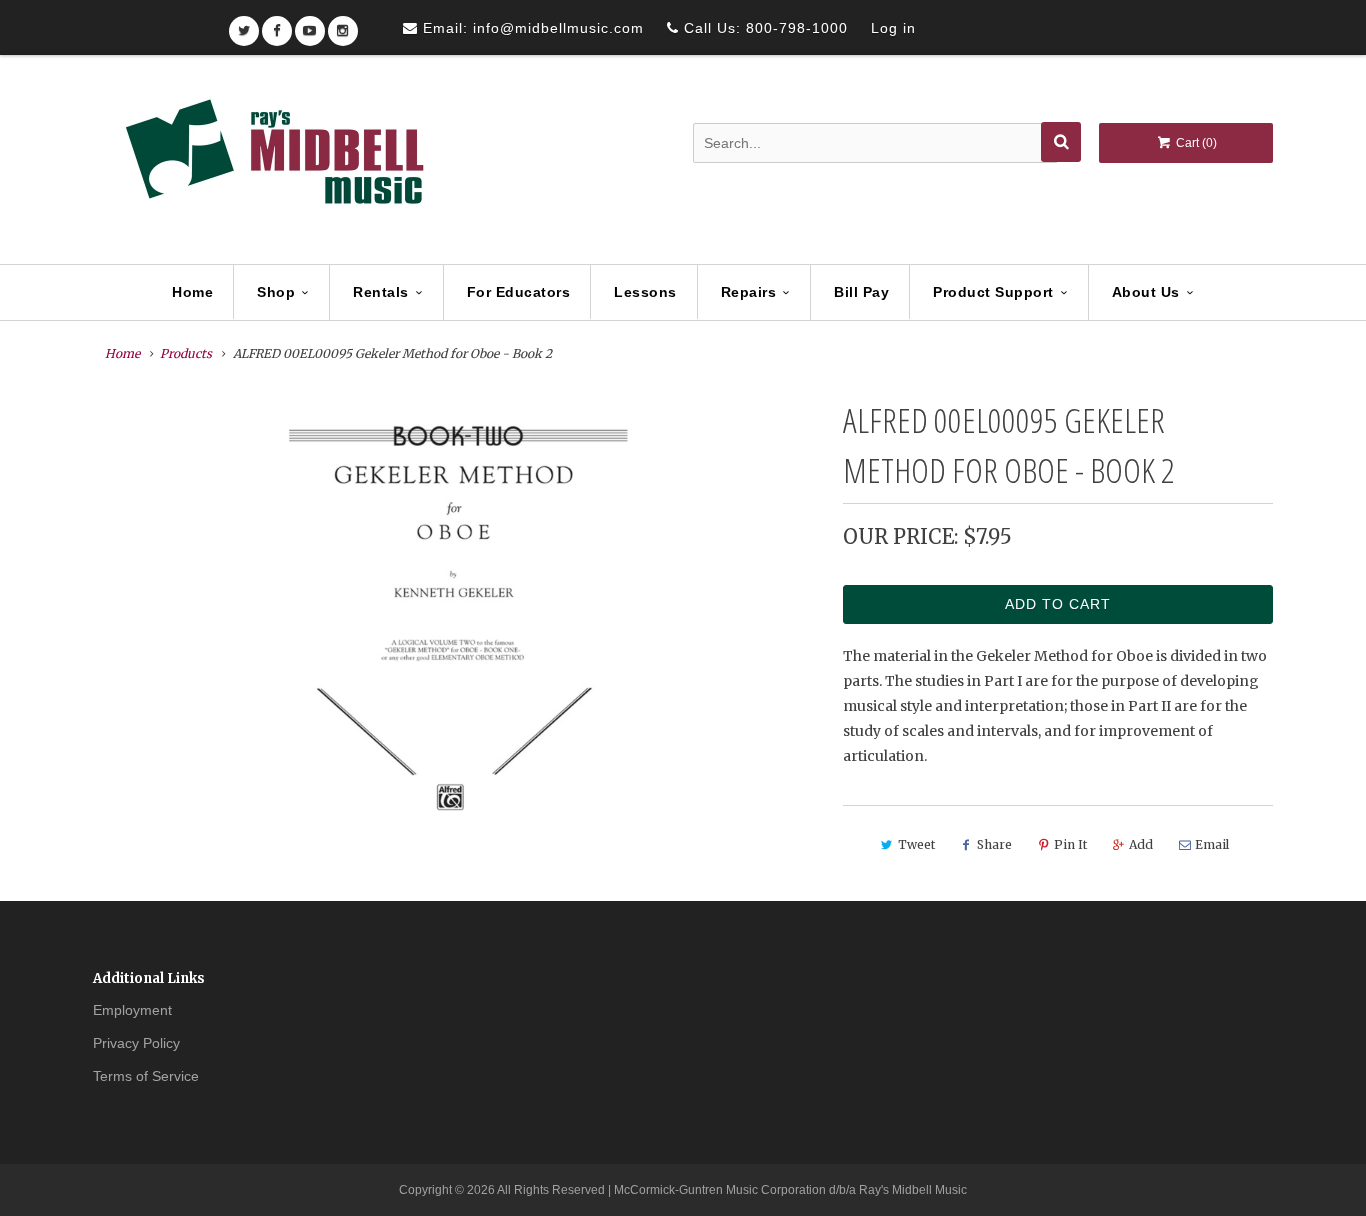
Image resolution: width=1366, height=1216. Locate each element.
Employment (132, 1010)
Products (186, 353)
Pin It (1070, 844)
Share (994, 844)
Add (1141, 844)
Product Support (993, 292)
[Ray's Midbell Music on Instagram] (343, 24)
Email (1212, 844)
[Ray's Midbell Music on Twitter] (244, 24)
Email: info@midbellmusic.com (531, 28)
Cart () (1195, 143)
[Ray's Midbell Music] (273, 161)
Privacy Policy (136, 1043)
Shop (276, 292)
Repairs (749, 292)
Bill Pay (861, 292)
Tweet (916, 844)
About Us (1146, 292)
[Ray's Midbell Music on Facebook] (277, 24)
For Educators (519, 292)
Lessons (645, 292)
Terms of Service (146, 1076)
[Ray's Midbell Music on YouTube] (310, 24)
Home (192, 292)
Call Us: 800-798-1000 (763, 28)
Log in (893, 28)
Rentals (381, 292)
